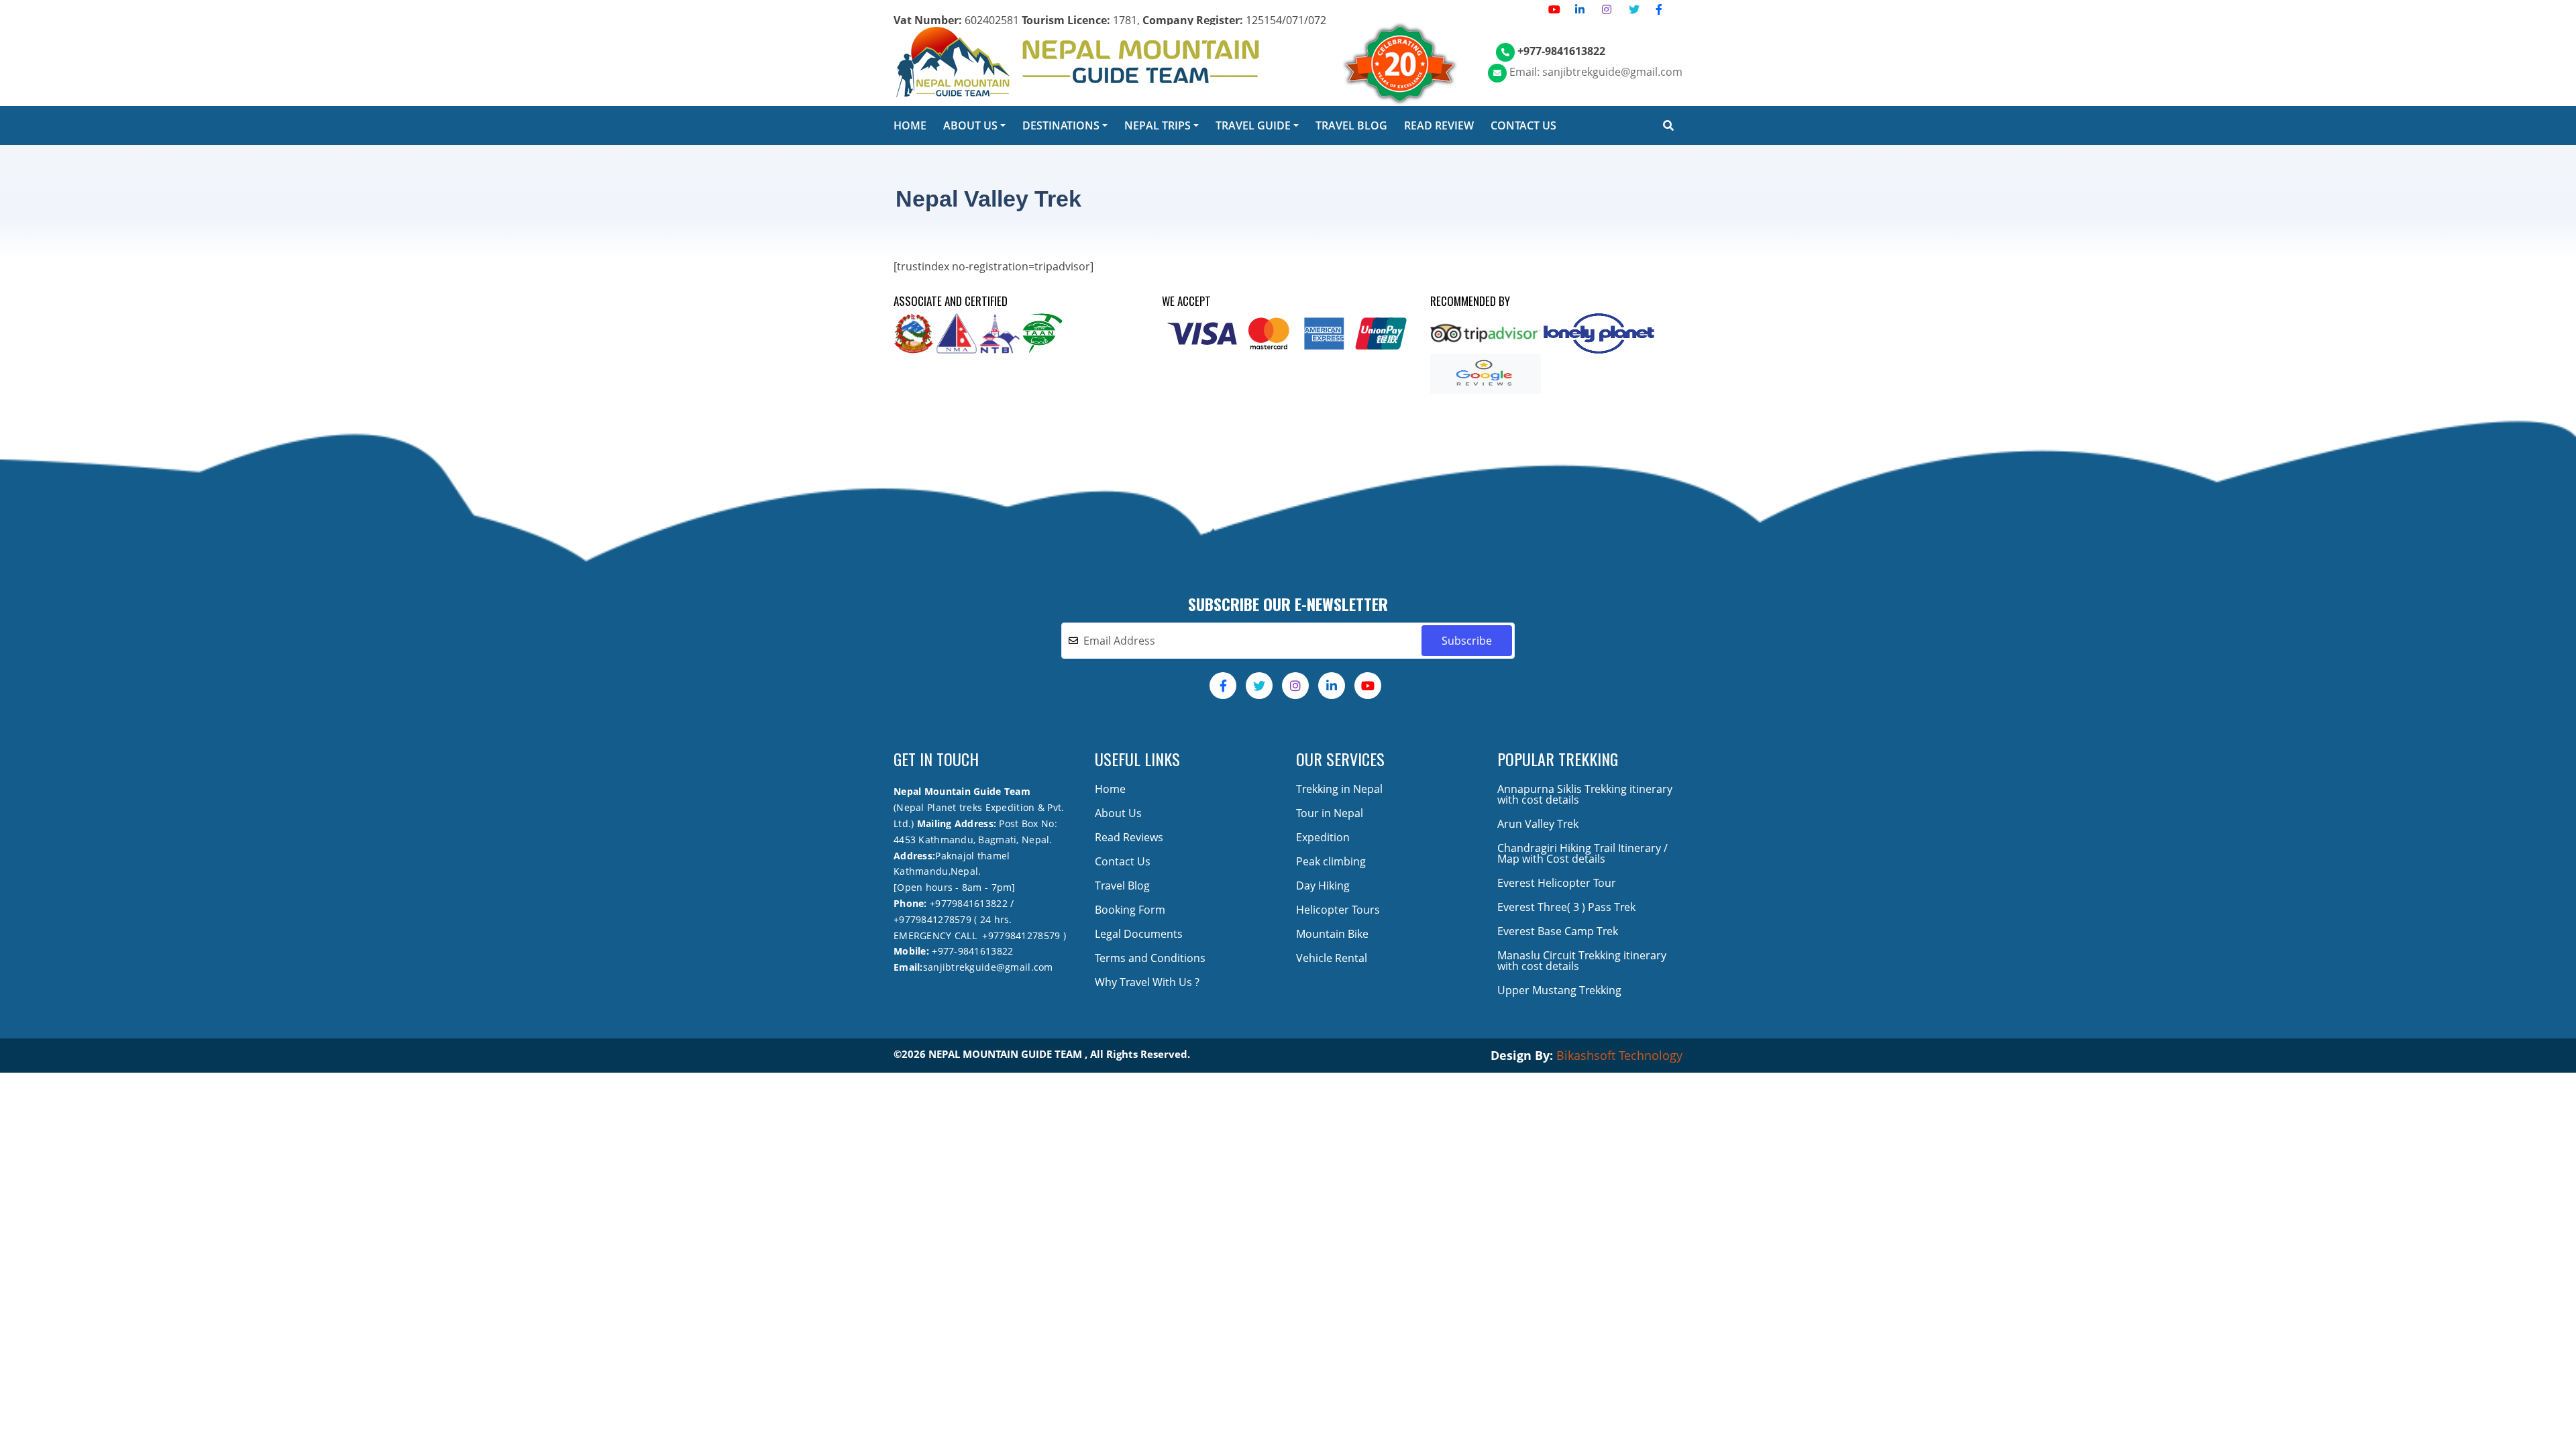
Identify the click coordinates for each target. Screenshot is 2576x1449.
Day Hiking (1323, 885)
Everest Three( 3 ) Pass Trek (1566, 907)
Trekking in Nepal (1339, 789)
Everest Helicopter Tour (1557, 883)
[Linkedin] (1580, 9)
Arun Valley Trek (1538, 824)
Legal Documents (1139, 934)
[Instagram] (1607, 9)
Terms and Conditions (1150, 958)
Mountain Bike (1332, 934)
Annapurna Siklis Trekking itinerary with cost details (1585, 794)
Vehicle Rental (1332, 958)
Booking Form (1130, 910)
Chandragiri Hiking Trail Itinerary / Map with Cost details (1582, 853)
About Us (1118, 813)
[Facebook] (1659, 9)
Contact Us (1123, 861)
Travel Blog (1122, 885)
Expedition (1323, 837)
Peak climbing (1331, 861)
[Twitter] (1634, 9)
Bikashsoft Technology (1619, 1055)
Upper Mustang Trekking (1559, 990)
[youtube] (1554, 9)
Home (1110, 789)
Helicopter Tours (1338, 910)
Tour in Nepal (1330, 813)
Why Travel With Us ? (1147, 982)
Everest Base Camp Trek (1558, 931)
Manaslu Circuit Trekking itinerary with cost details (1582, 961)
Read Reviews (1129, 837)
